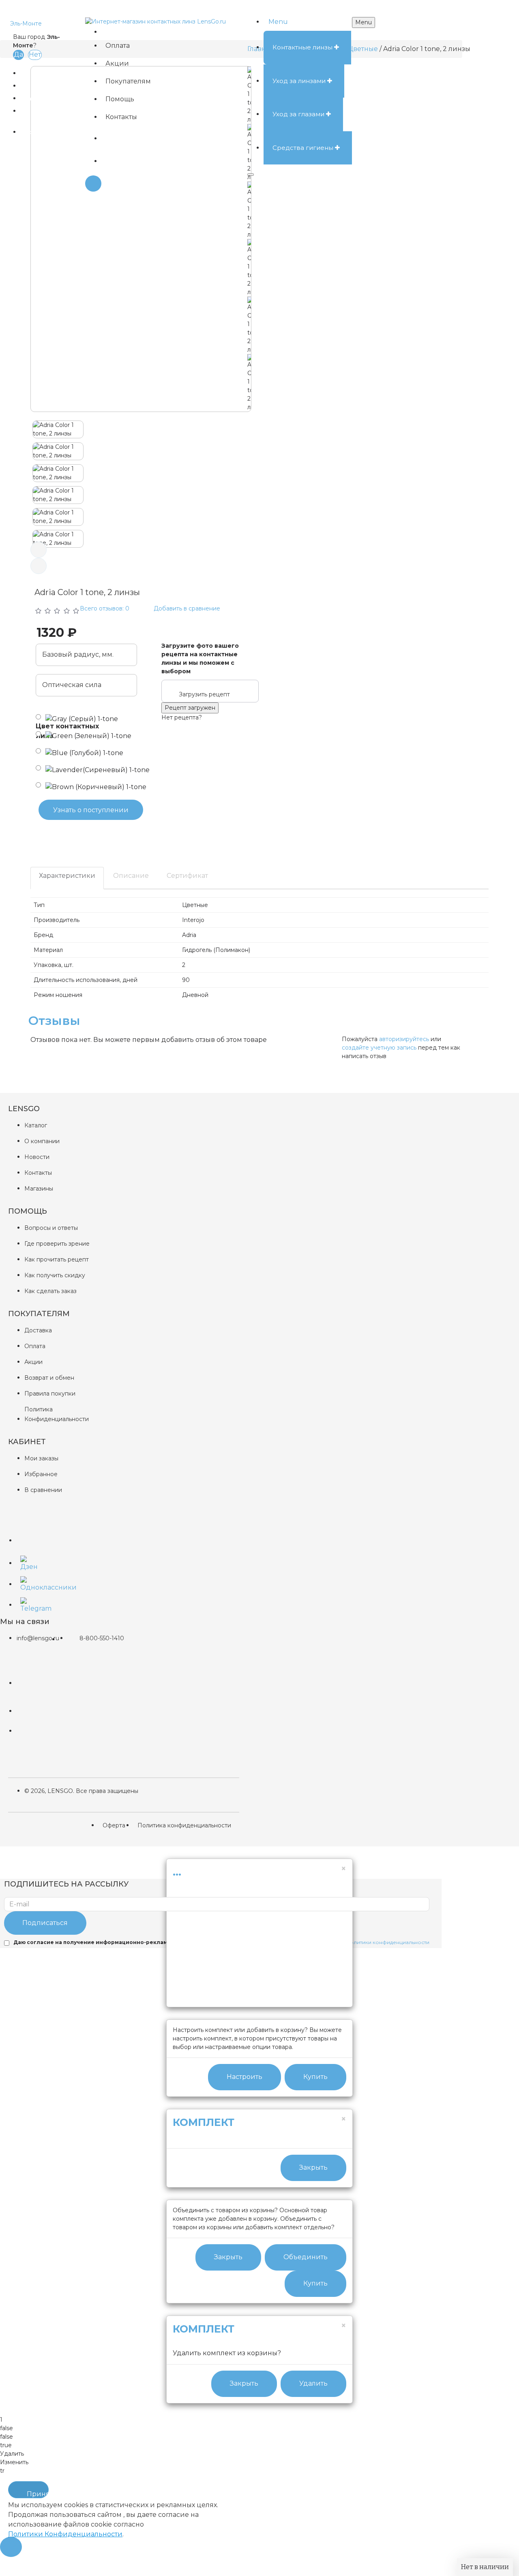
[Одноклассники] (26, 1582)
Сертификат (187, 876)
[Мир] (33, 1711)
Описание (131, 876)
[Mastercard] (33, 1677)
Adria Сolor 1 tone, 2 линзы (427, 49)
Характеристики (67, 876)
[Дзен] (26, 1562)
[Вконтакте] (26, 1535)
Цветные (363, 49)
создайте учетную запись (379, 1048)
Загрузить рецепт (204, 694)
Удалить (313, 2383)
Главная (261, 49)
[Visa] (33, 1731)
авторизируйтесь (404, 1039)
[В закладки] (25, 835)
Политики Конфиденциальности (65, 2534)
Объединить (306, 2257)
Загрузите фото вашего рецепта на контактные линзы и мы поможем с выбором (200, 658)
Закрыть (313, 2167)
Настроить (244, 2077)
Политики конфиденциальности (388, 1942)
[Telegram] (26, 1603)
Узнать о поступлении (91, 810)
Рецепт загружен (190, 708)
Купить (315, 2077)
